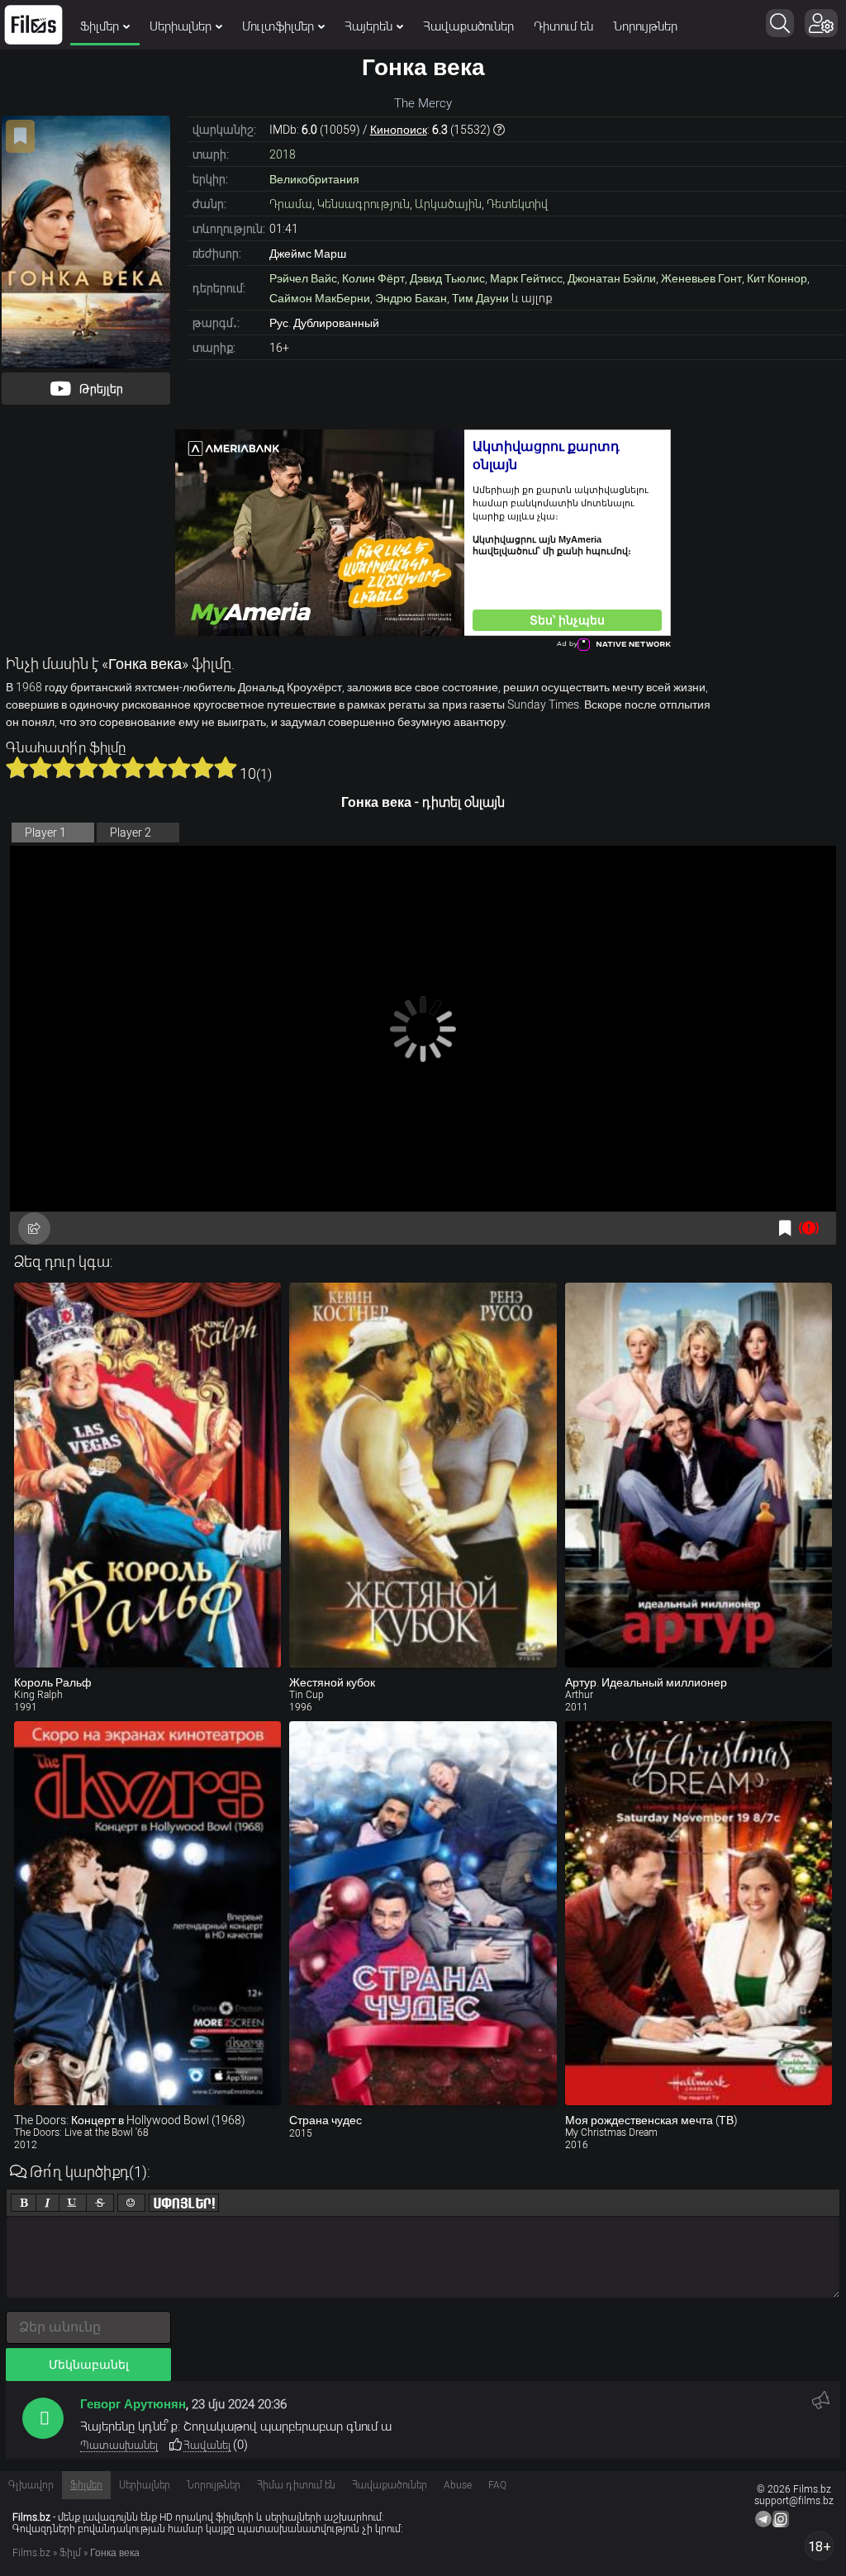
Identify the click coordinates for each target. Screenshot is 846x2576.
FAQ (497, 2485)
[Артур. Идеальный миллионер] (699, 1475)
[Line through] (100, 2203)
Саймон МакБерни (320, 298)
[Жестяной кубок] (423, 1475)
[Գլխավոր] (33, 25)
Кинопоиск (399, 130)
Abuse (458, 2485)
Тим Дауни (480, 298)
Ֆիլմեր (100, 26)
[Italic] (48, 2203)
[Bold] (24, 2203)
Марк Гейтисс (526, 278)
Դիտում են (563, 26)
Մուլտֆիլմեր (278, 26)
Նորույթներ (645, 26)
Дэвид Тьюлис (447, 278)
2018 (283, 154)
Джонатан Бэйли (612, 278)
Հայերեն (368, 26)
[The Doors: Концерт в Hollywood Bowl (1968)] (147, 1914)
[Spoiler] (184, 2203)
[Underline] (73, 2203)
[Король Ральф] (147, 1475)
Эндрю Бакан (411, 298)
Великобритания (314, 179)
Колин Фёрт (373, 278)
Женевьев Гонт (701, 278)
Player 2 (131, 833)
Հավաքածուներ (468, 26)
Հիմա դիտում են (296, 2485)
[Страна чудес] (423, 1914)
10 (226, 767)
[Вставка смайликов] (131, 2203)
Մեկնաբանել (89, 2365)
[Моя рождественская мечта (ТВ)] (699, 1914)
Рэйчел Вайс (303, 278)
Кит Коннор (777, 278)
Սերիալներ (181, 26)
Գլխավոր (31, 2485)
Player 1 (45, 833)
